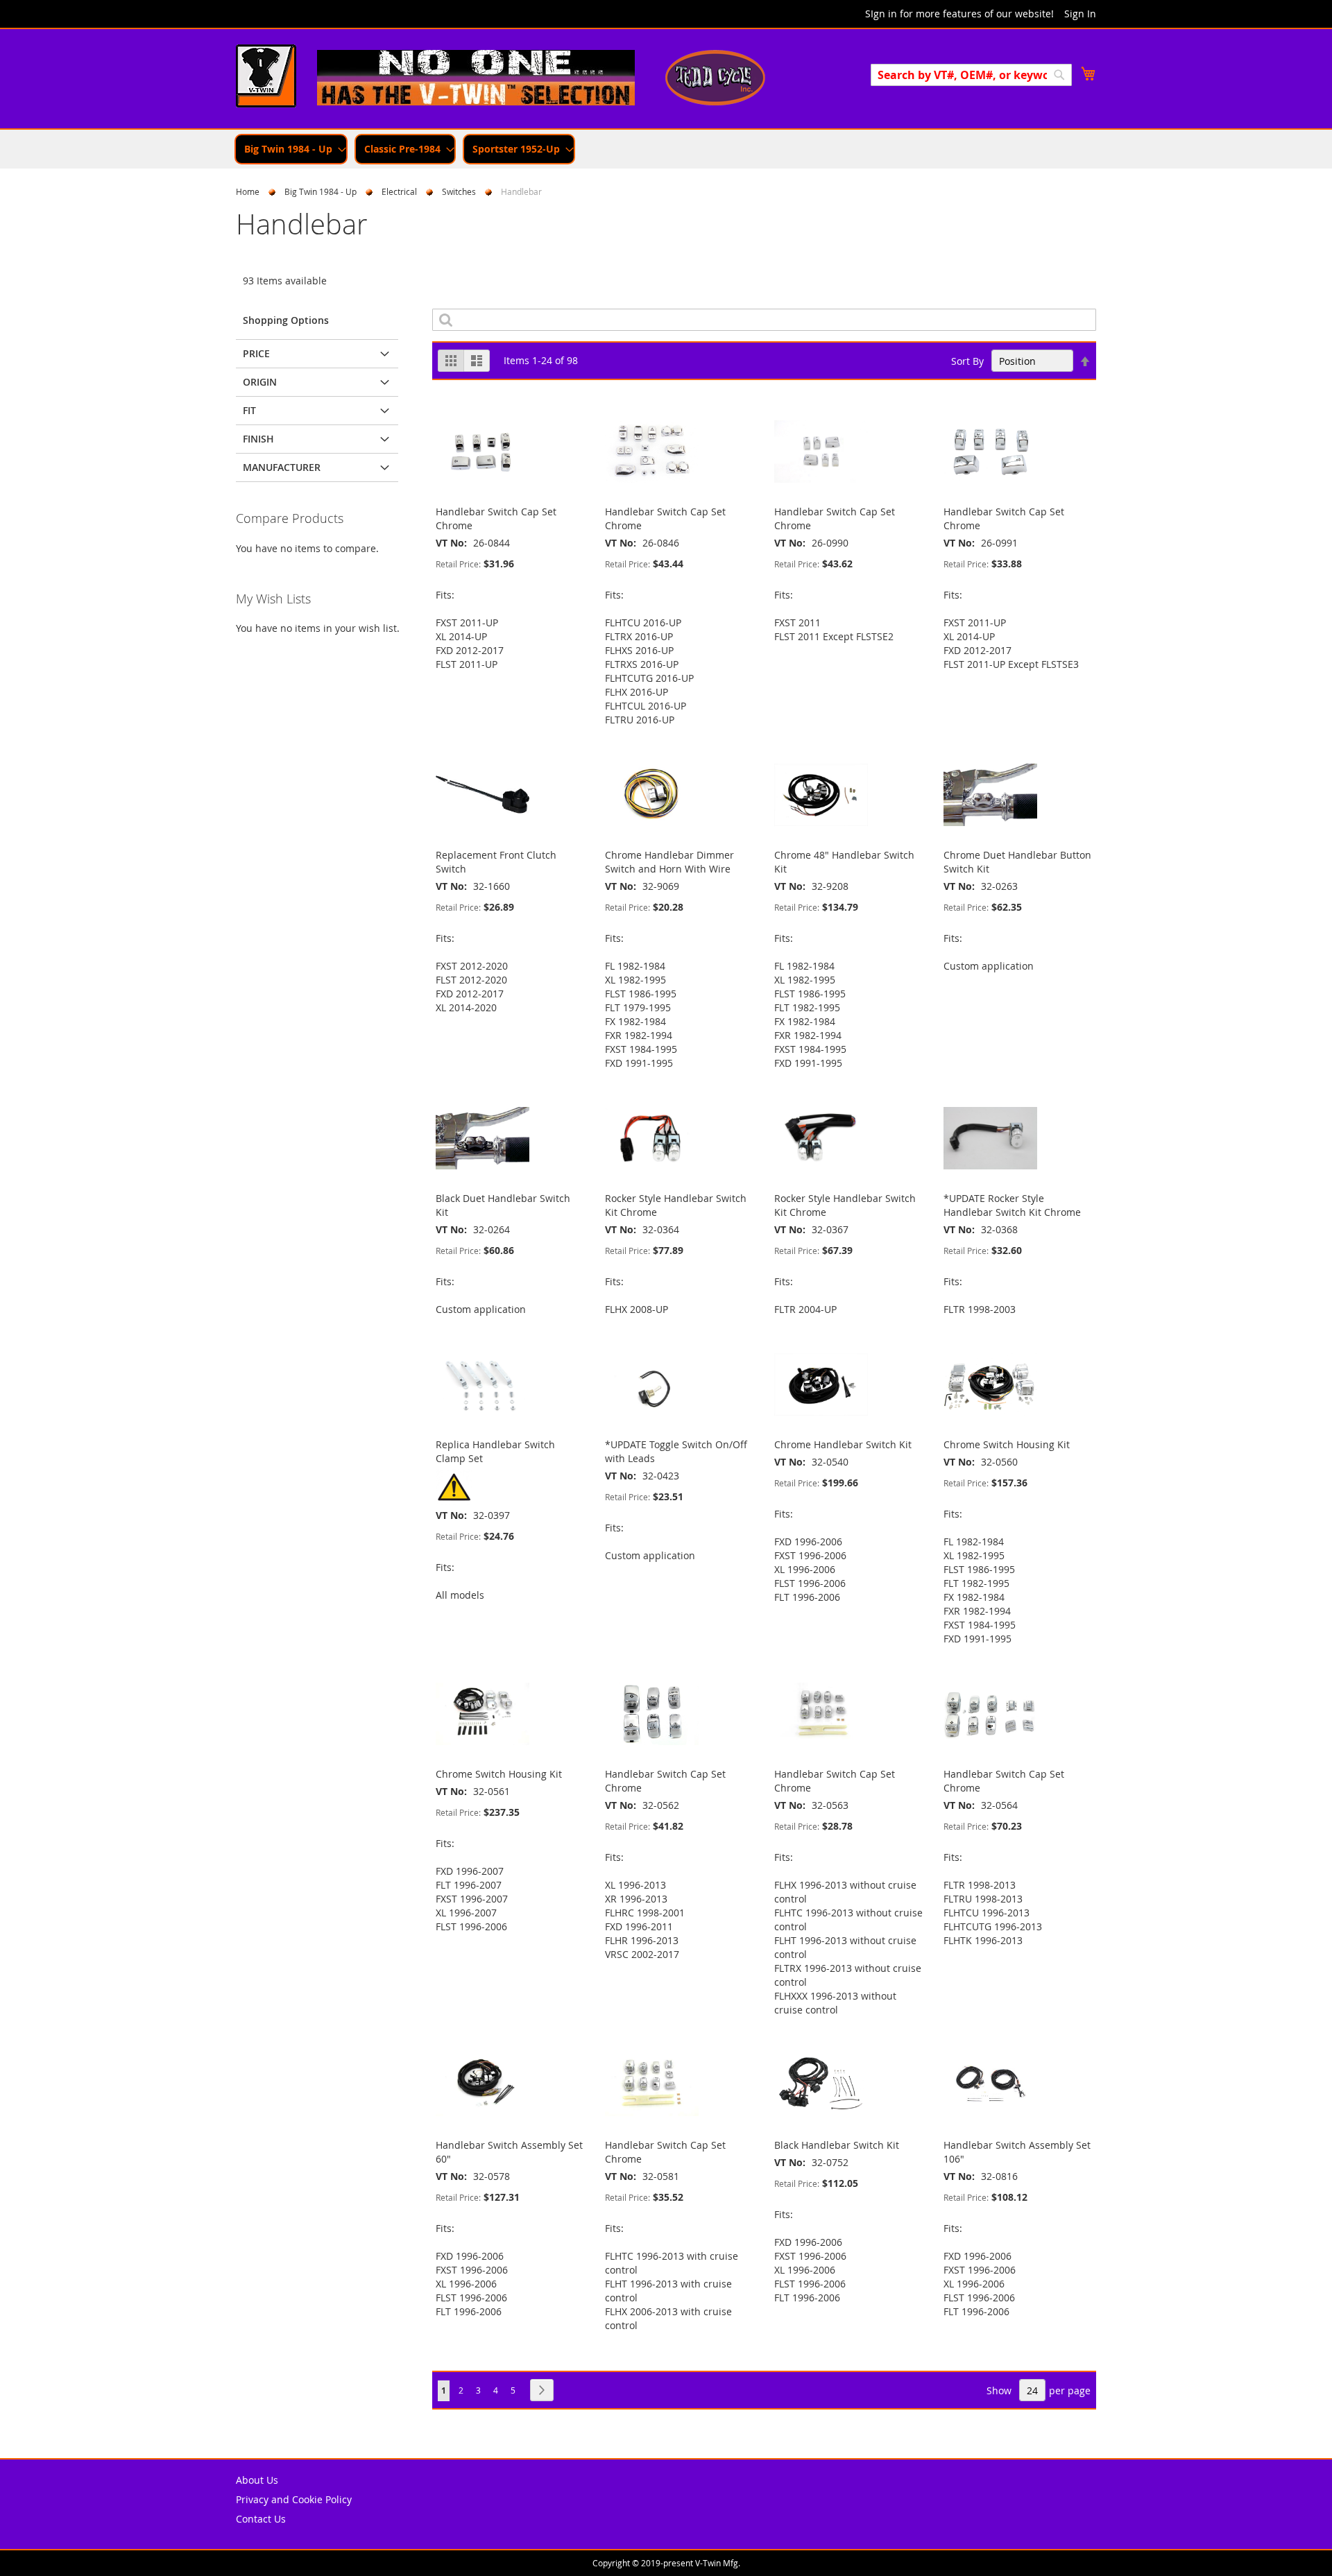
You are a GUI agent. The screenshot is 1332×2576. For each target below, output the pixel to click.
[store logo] (266, 78)
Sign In (1080, 14)
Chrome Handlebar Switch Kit (843, 1444)
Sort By (967, 361)
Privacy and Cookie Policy (294, 2499)
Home (248, 191)
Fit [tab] (249, 410)
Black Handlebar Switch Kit (837, 2145)
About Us (257, 2480)
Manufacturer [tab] (282, 467)
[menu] (666, 149)
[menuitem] (291, 149)
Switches (459, 191)
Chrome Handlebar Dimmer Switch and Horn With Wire (669, 862)
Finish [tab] (258, 439)
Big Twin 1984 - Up (321, 191)
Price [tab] (256, 353)
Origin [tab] (260, 382)
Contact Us (261, 2519)
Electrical (399, 191)
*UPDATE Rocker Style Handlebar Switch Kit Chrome (1012, 1205)
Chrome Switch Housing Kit (1007, 1444)
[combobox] (971, 75)
